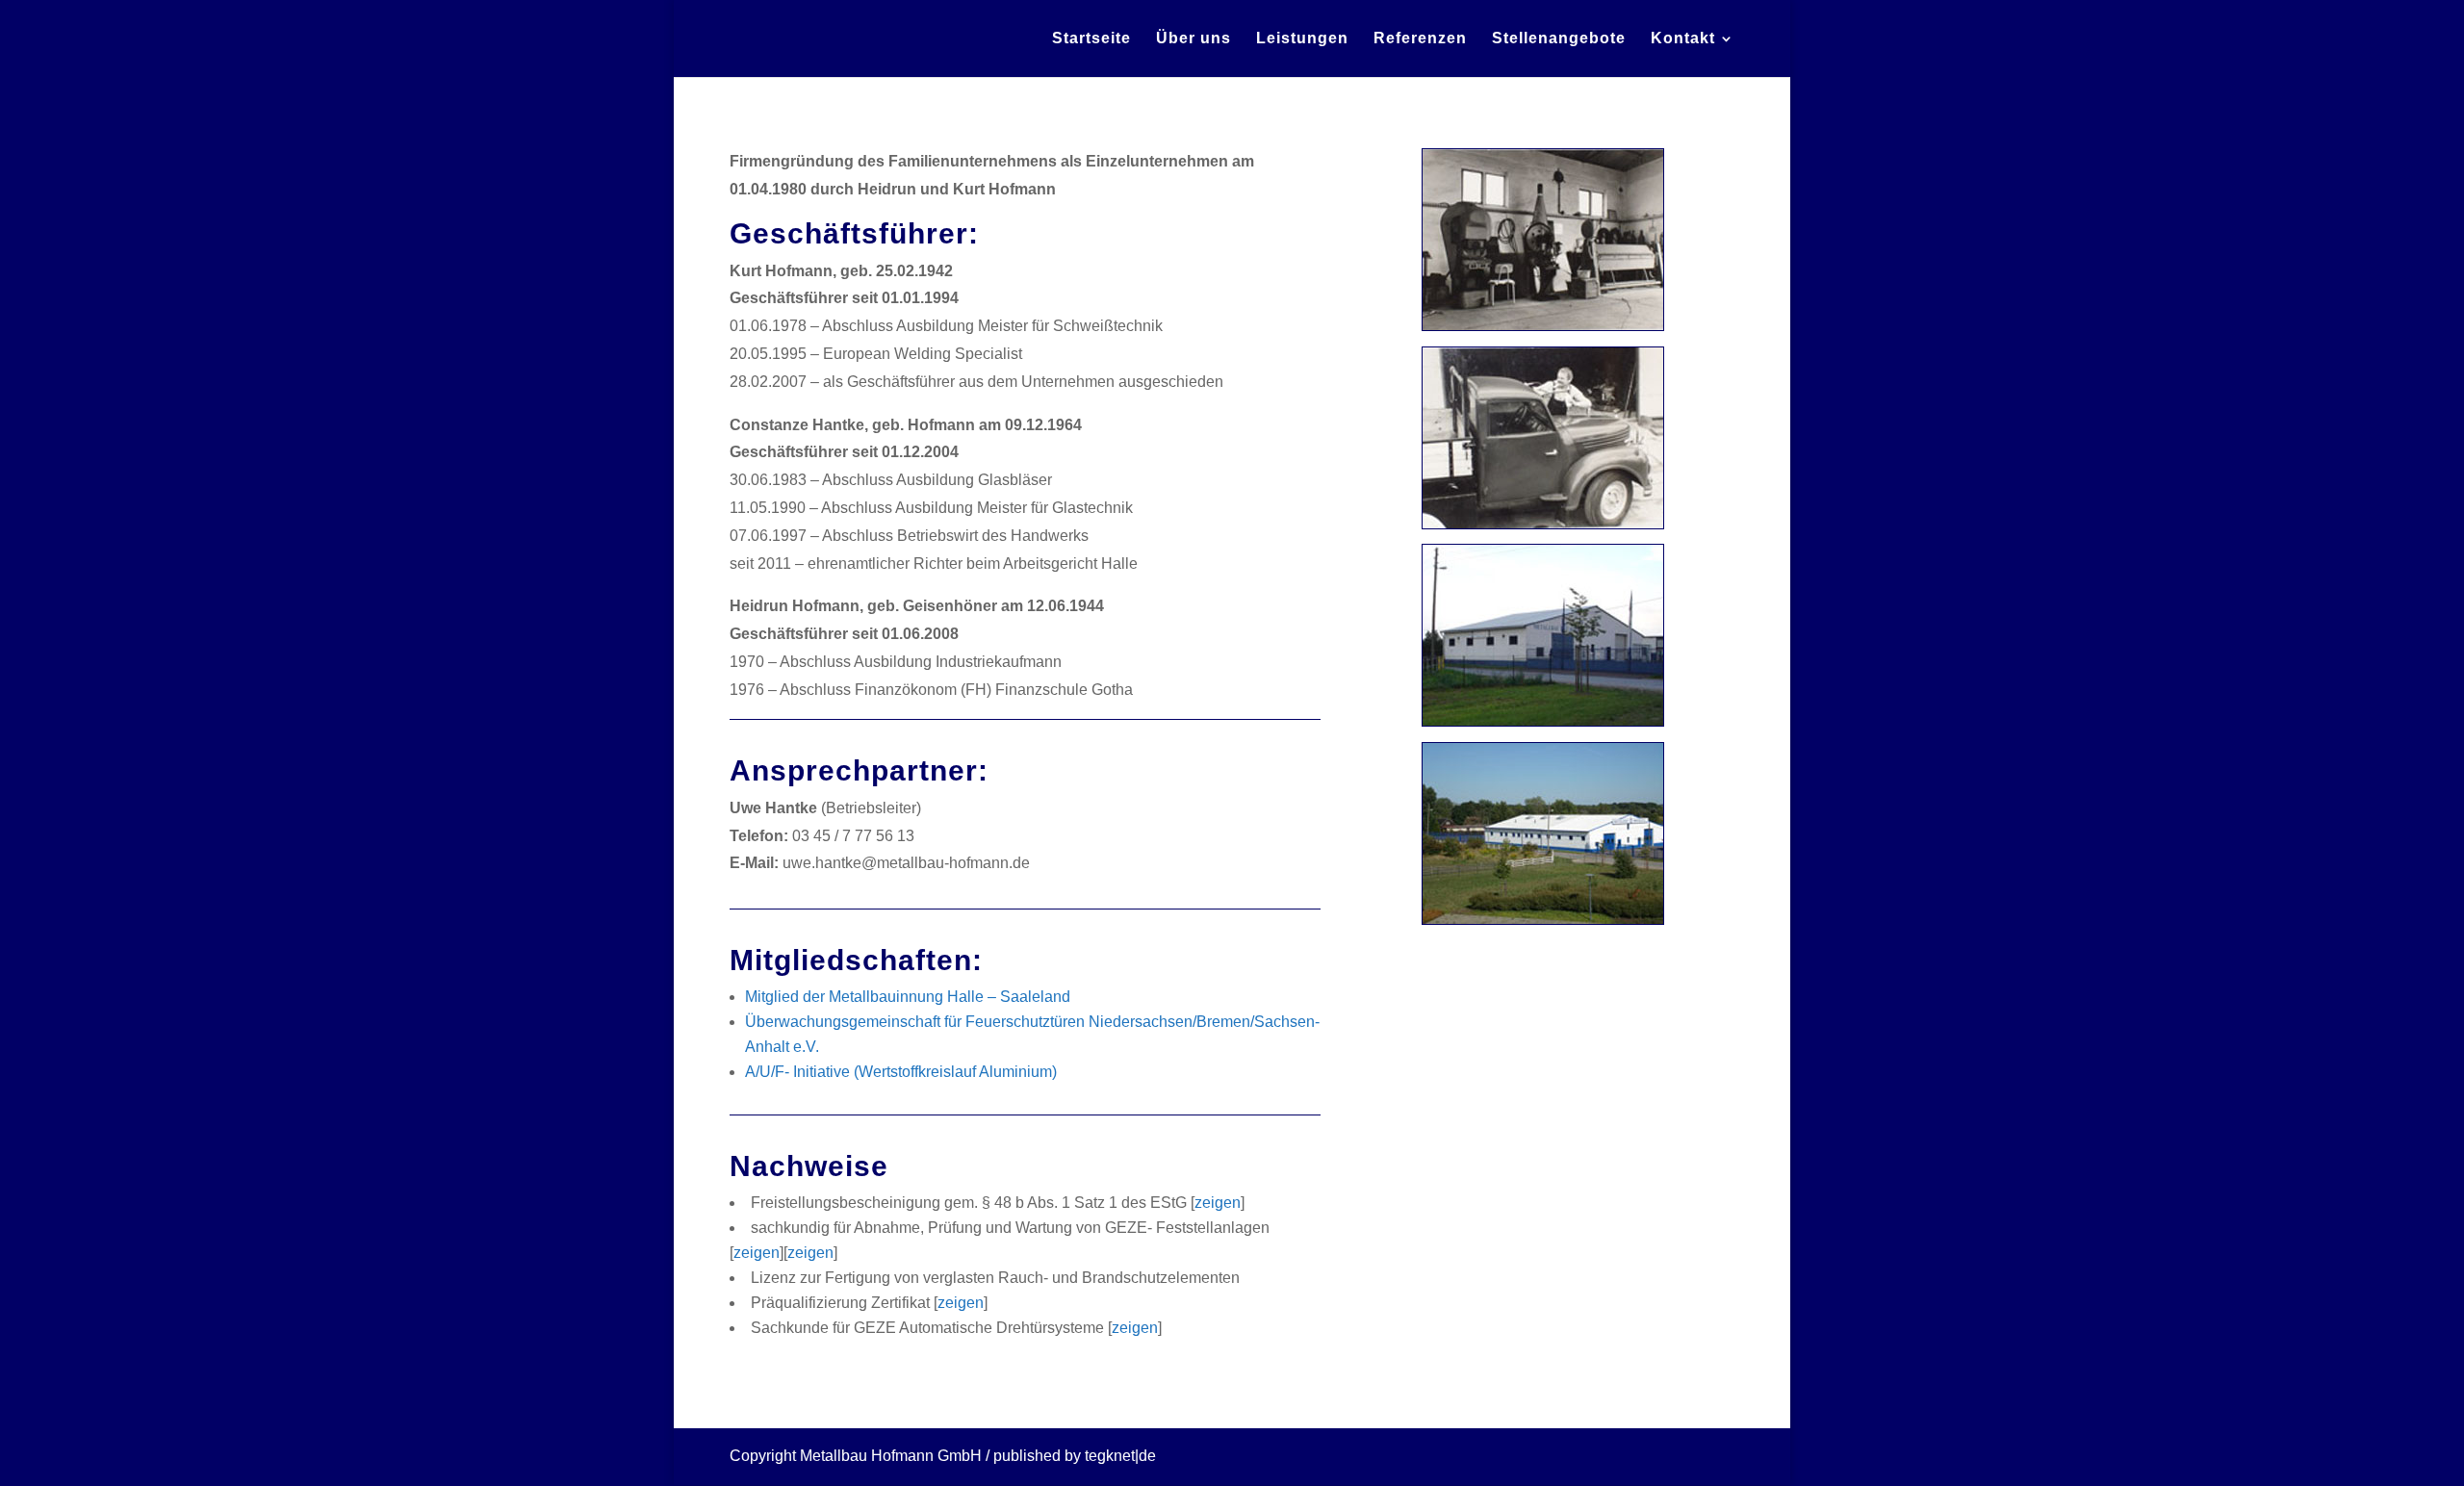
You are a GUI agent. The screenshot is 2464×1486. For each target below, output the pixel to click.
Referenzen (1420, 39)
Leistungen (1302, 39)
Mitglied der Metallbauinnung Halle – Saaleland (908, 997)
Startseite (1091, 39)
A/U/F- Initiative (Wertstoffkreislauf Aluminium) (901, 1072)
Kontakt (1683, 39)
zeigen (1218, 1203)
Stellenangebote (1559, 39)
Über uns (1193, 39)
